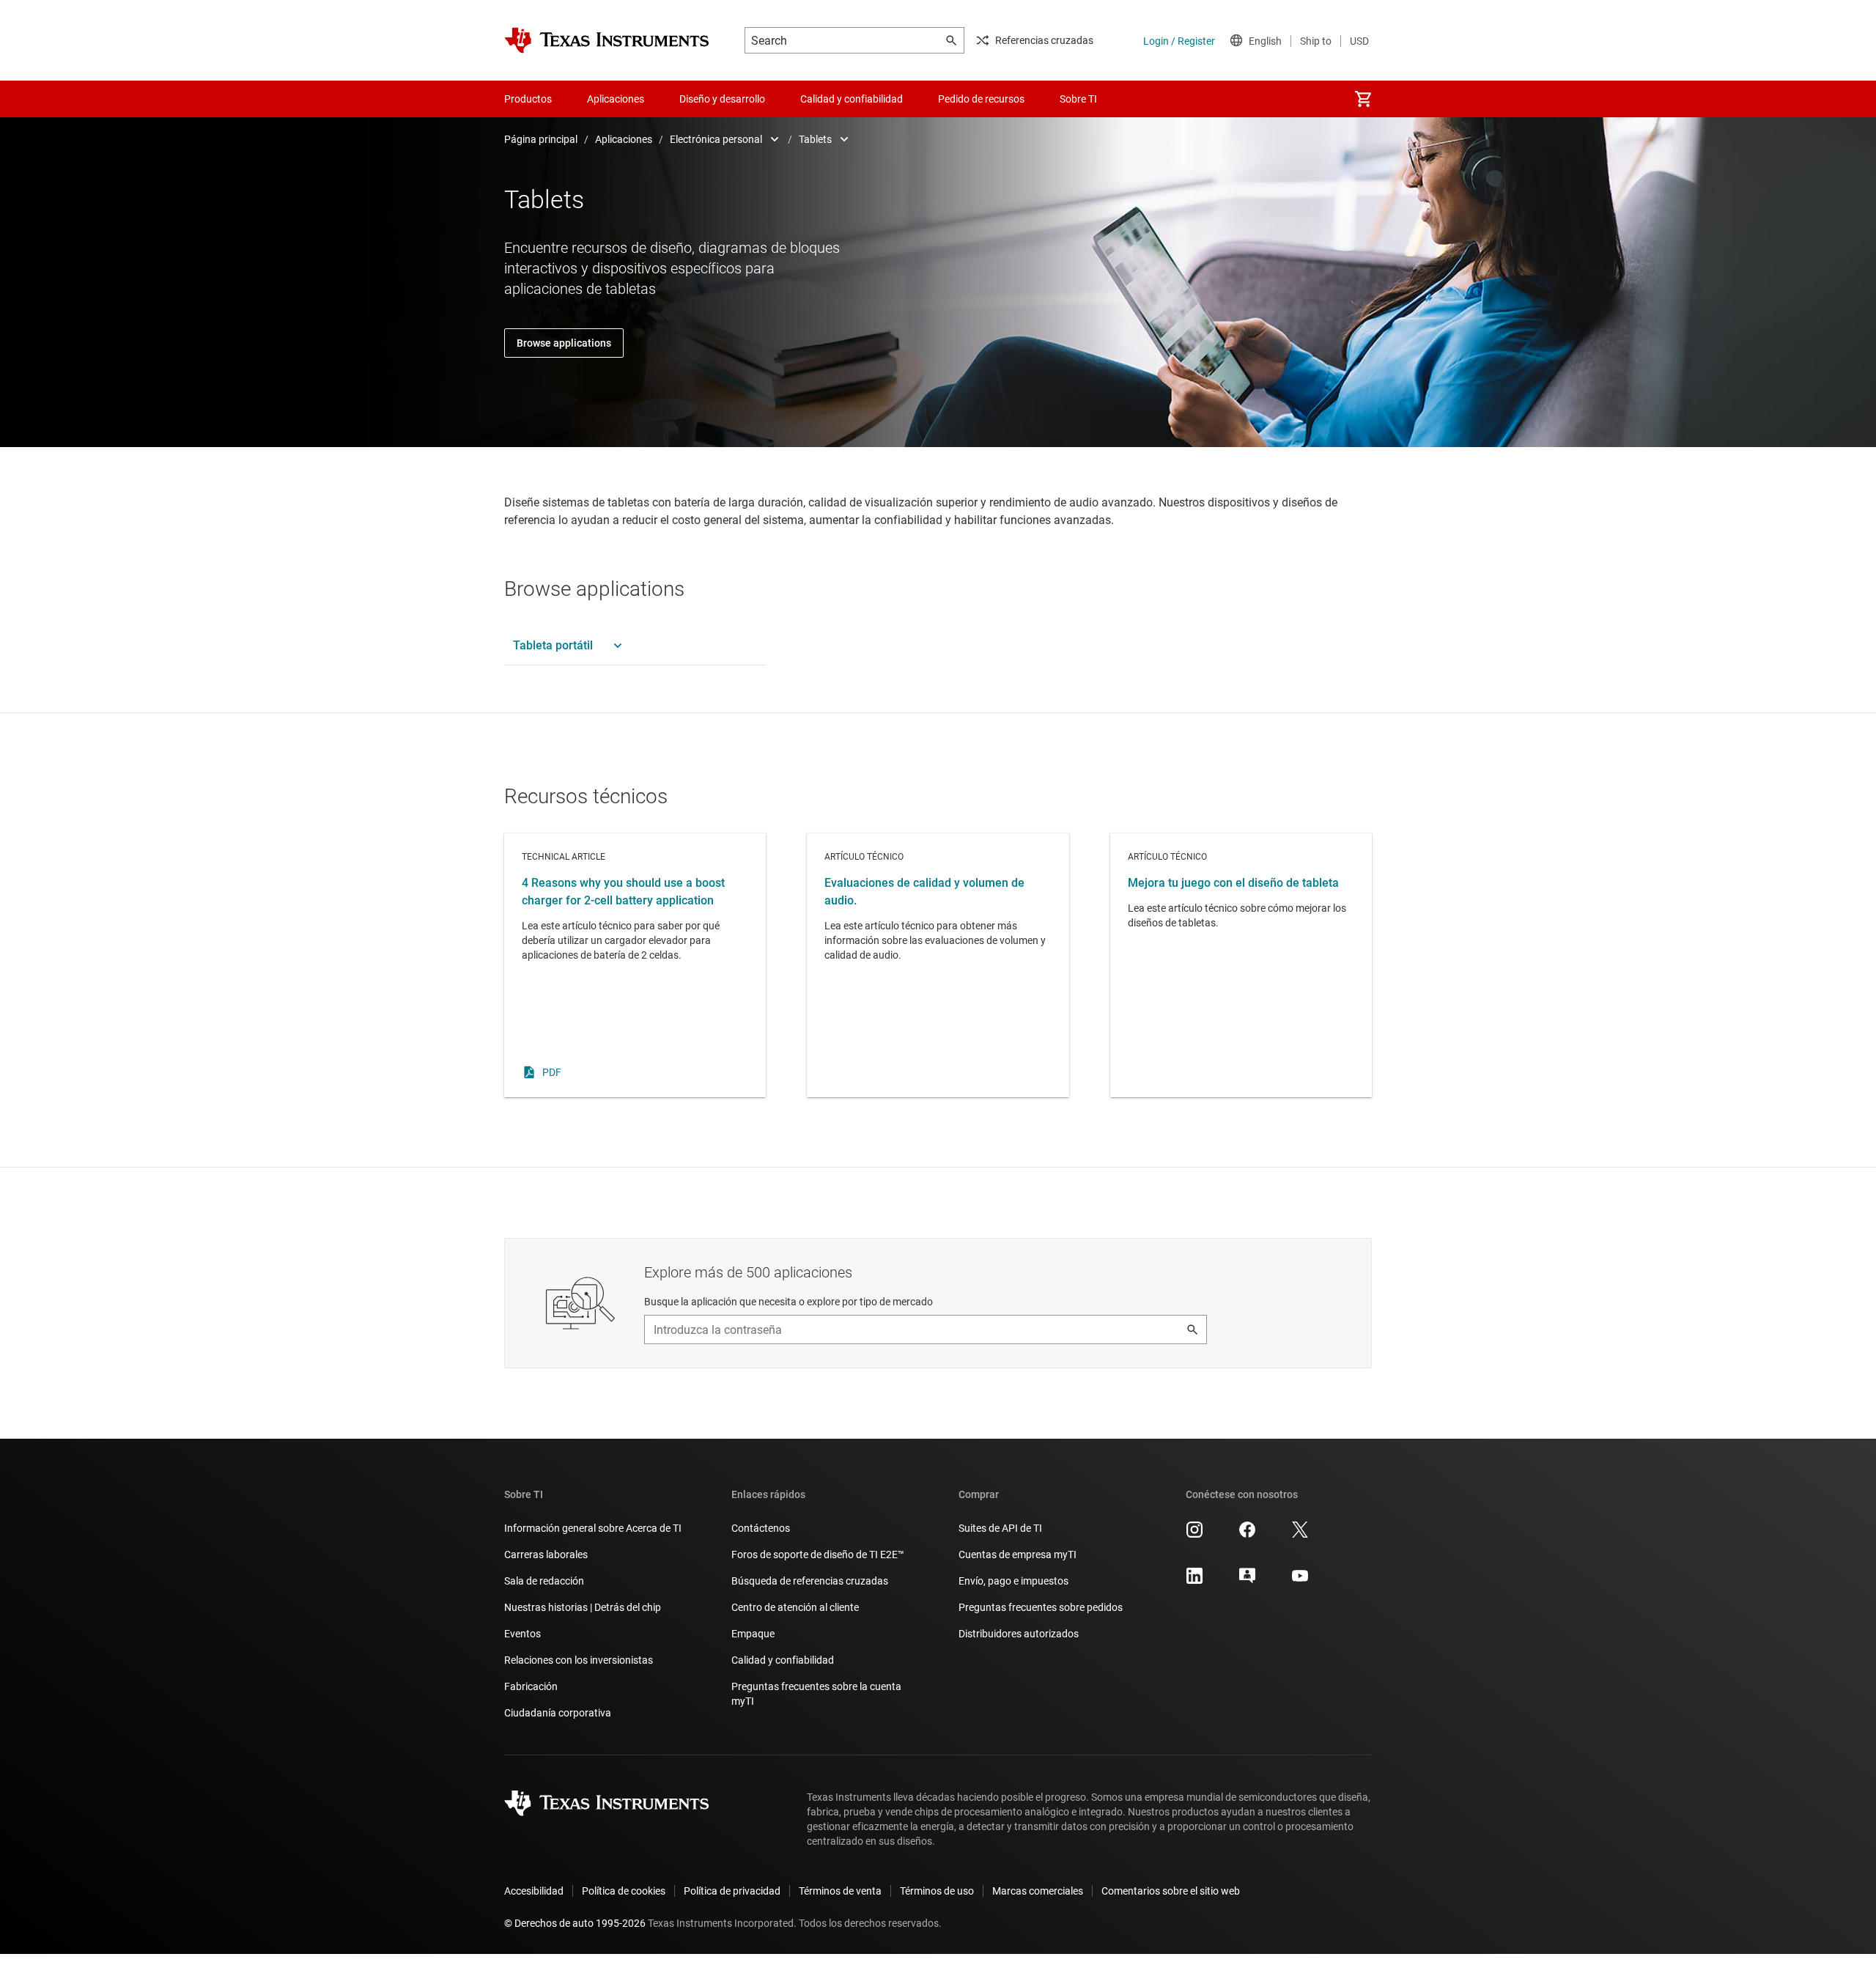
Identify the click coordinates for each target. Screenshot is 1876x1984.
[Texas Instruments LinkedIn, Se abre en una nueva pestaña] (1194, 1581)
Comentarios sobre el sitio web (1171, 1891)
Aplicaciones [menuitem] (616, 99)
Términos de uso (937, 1891)
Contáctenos (761, 1528)
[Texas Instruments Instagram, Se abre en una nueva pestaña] (1194, 1535)
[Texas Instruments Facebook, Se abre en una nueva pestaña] (1247, 1535)
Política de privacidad (732, 1891)
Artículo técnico (938, 965)
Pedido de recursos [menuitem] (981, 99)
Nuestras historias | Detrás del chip (583, 1607)
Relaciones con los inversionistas (579, 1660)
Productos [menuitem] (528, 99)
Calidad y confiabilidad (783, 1660)
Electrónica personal (716, 139)
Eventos (522, 1634)
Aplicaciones (624, 139)
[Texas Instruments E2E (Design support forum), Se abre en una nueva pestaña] (1247, 1581)
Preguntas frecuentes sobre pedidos (1041, 1607)
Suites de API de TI (1000, 1528)
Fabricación (531, 1686)
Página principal (541, 139)
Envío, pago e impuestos (1013, 1581)
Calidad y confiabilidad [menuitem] (852, 99)
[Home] (607, 40)
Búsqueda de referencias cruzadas (810, 1581)
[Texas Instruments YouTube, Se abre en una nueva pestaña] (1300, 1581)
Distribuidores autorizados (1019, 1634)
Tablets (815, 139)
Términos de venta (840, 1891)
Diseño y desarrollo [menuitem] (722, 99)
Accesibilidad (534, 1891)
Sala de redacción (544, 1581)
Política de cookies (624, 1891)
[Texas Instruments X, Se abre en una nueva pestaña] (1300, 1535)
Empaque (753, 1634)
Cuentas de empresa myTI (1018, 1555)
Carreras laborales (546, 1555)
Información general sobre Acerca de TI (593, 1528)
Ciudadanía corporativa (558, 1713)
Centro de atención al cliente (795, 1607)
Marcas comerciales (1038, 1891)
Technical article (635, 965)
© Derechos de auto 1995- (575, 1923)
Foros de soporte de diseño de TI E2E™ (818, 1555)
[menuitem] (1363, 99)
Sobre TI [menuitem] (1078, 99)
